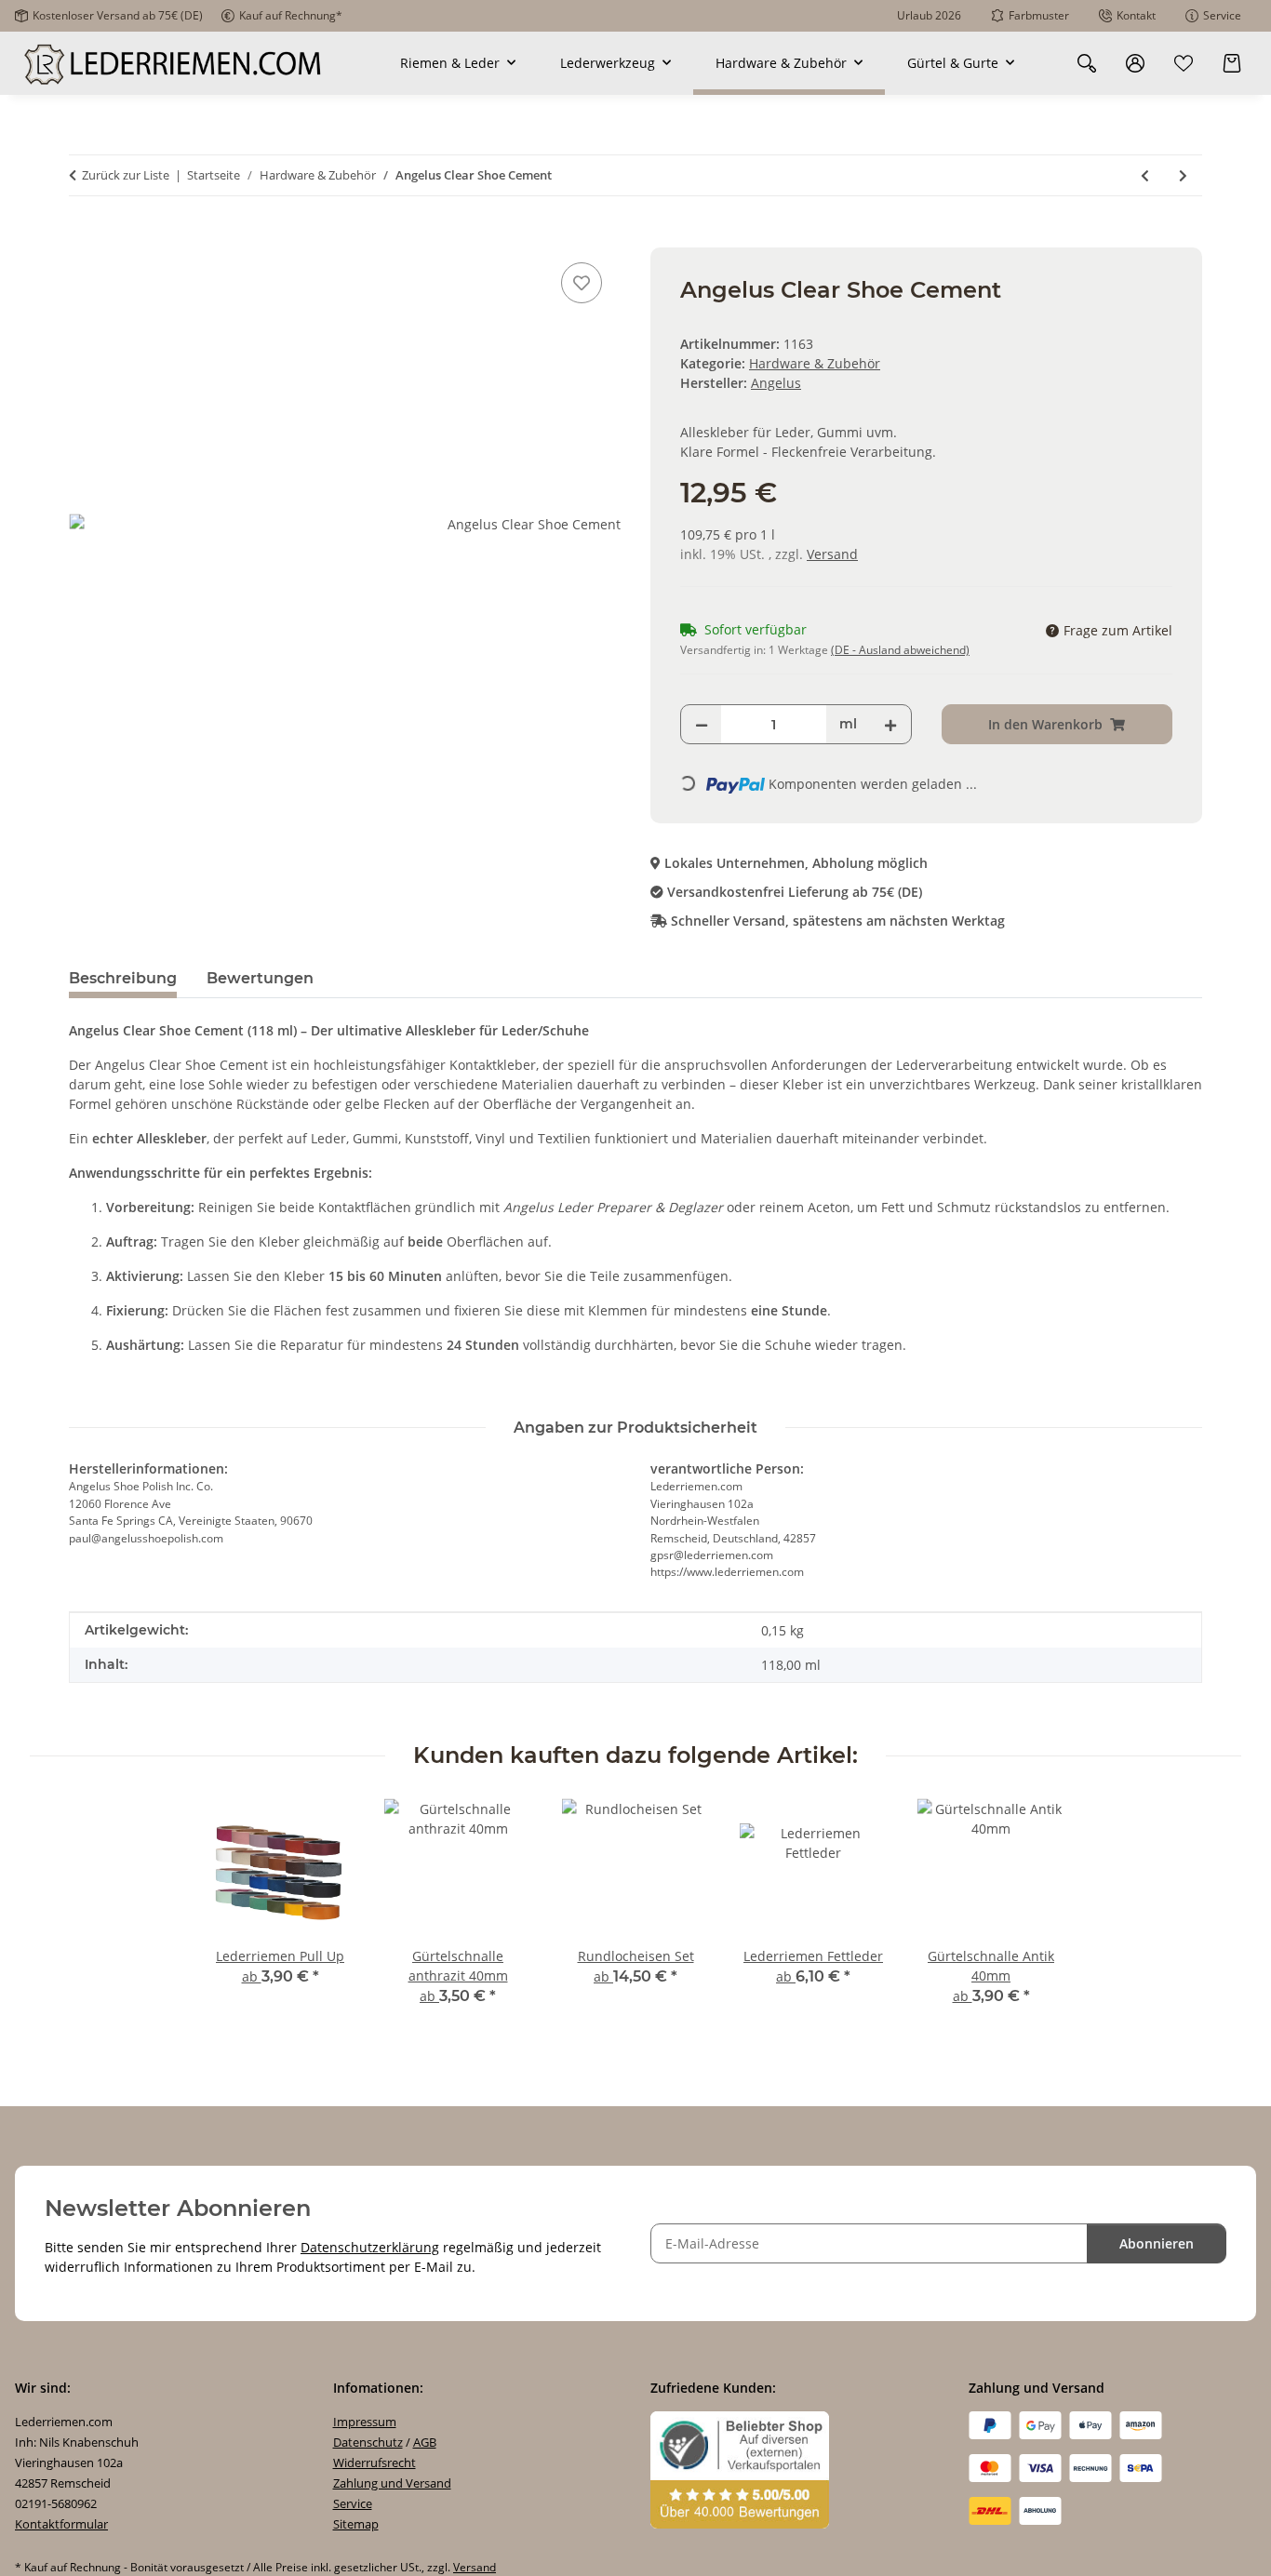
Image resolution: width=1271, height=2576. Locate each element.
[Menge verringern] (702, 724)
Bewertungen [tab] (260, 978)
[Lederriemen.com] (174, 63)
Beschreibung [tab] (123, 978)
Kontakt (1136, 15)
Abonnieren (1157, 2243)
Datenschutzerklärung (370, 2247)
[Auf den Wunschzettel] (582, 283)
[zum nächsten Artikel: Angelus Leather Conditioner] (1183, 175)
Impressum (365, 2422)
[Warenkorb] (1232, 62)
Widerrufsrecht (375, 2463)
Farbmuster (1039, 15)
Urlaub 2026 (929, 15)
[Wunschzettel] (1184, 62)
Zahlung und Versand (392, 2483)
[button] (1087, 62)
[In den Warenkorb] (84, 237)
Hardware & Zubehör (815, 363)
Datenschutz (368, 2442)
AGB (425, 2442)
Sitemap (356, 2524)
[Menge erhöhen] (890, 724)
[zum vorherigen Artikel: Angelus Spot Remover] (1145, 175)
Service (1222, 15)
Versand (832, 554)
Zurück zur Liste (126, 175)
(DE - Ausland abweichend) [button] (900, 650)
